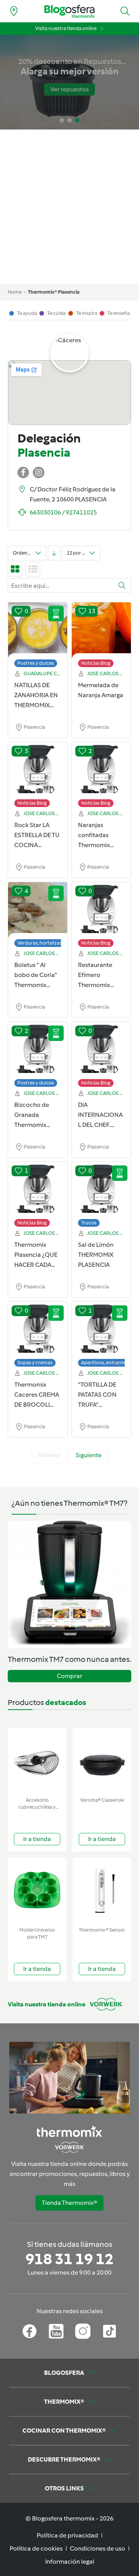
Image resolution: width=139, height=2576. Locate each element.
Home (15, 292)
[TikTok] (109, 2331)
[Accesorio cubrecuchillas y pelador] (37, 1761)
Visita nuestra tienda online (66, 28)
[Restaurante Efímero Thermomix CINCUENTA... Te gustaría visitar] (101, 911)
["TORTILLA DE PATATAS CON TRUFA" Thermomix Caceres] (101, 1330)
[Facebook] (30, 2331)
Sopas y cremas (35, 1363)
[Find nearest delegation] (14, 11)
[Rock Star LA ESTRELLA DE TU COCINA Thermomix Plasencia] (38, 771)
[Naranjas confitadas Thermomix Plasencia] (101, 771)
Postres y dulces (36, 663)
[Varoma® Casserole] (102, 1761)
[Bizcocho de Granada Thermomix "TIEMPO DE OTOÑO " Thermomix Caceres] (38, 1051)
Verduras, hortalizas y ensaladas (53, 943)
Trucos (89, 1223)
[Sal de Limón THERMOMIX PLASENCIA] (101, 1190)
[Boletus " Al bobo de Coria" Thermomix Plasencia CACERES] (38, 911)
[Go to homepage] (69, 11)
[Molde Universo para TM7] (37, 1891)
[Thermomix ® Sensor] (102, 1891)
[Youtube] (56, 2331)
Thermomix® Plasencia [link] (54, 292)
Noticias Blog (96, 663)
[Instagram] (83, 2331)
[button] (125, 11)
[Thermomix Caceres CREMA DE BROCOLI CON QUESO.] (38, 1330)
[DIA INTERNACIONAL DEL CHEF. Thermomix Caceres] (101, 1051)
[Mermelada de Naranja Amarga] (101, 631)
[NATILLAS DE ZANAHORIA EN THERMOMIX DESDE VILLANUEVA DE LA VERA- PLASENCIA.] (38, 631)
